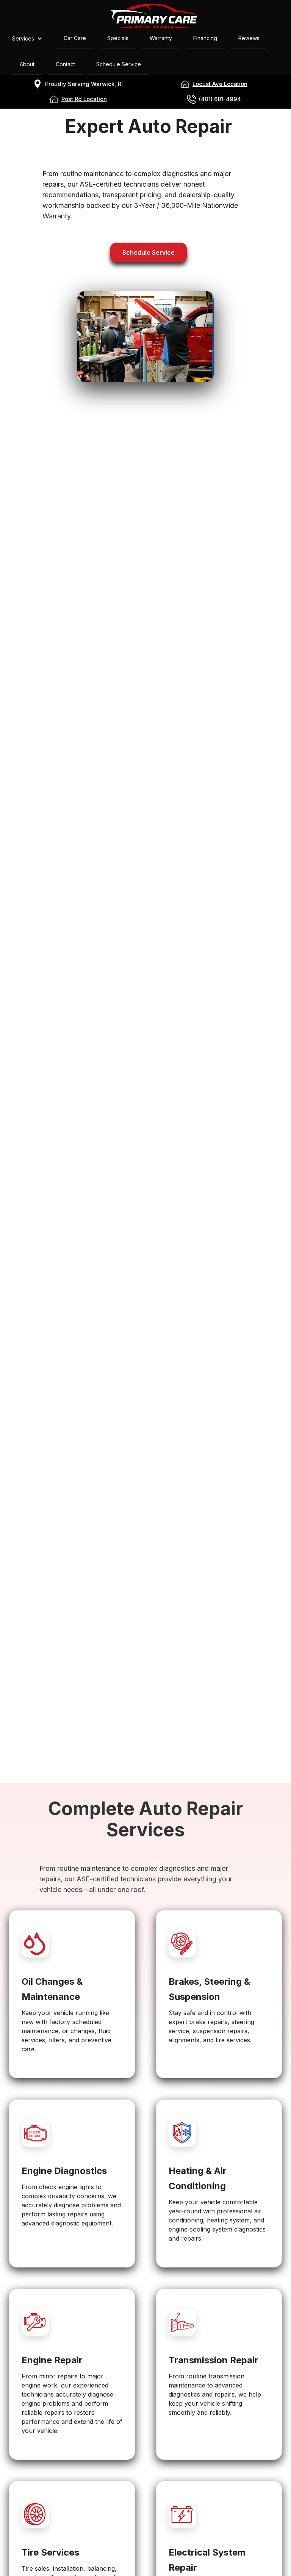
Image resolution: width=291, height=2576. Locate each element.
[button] (31, 39)
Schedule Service (149, 252)
